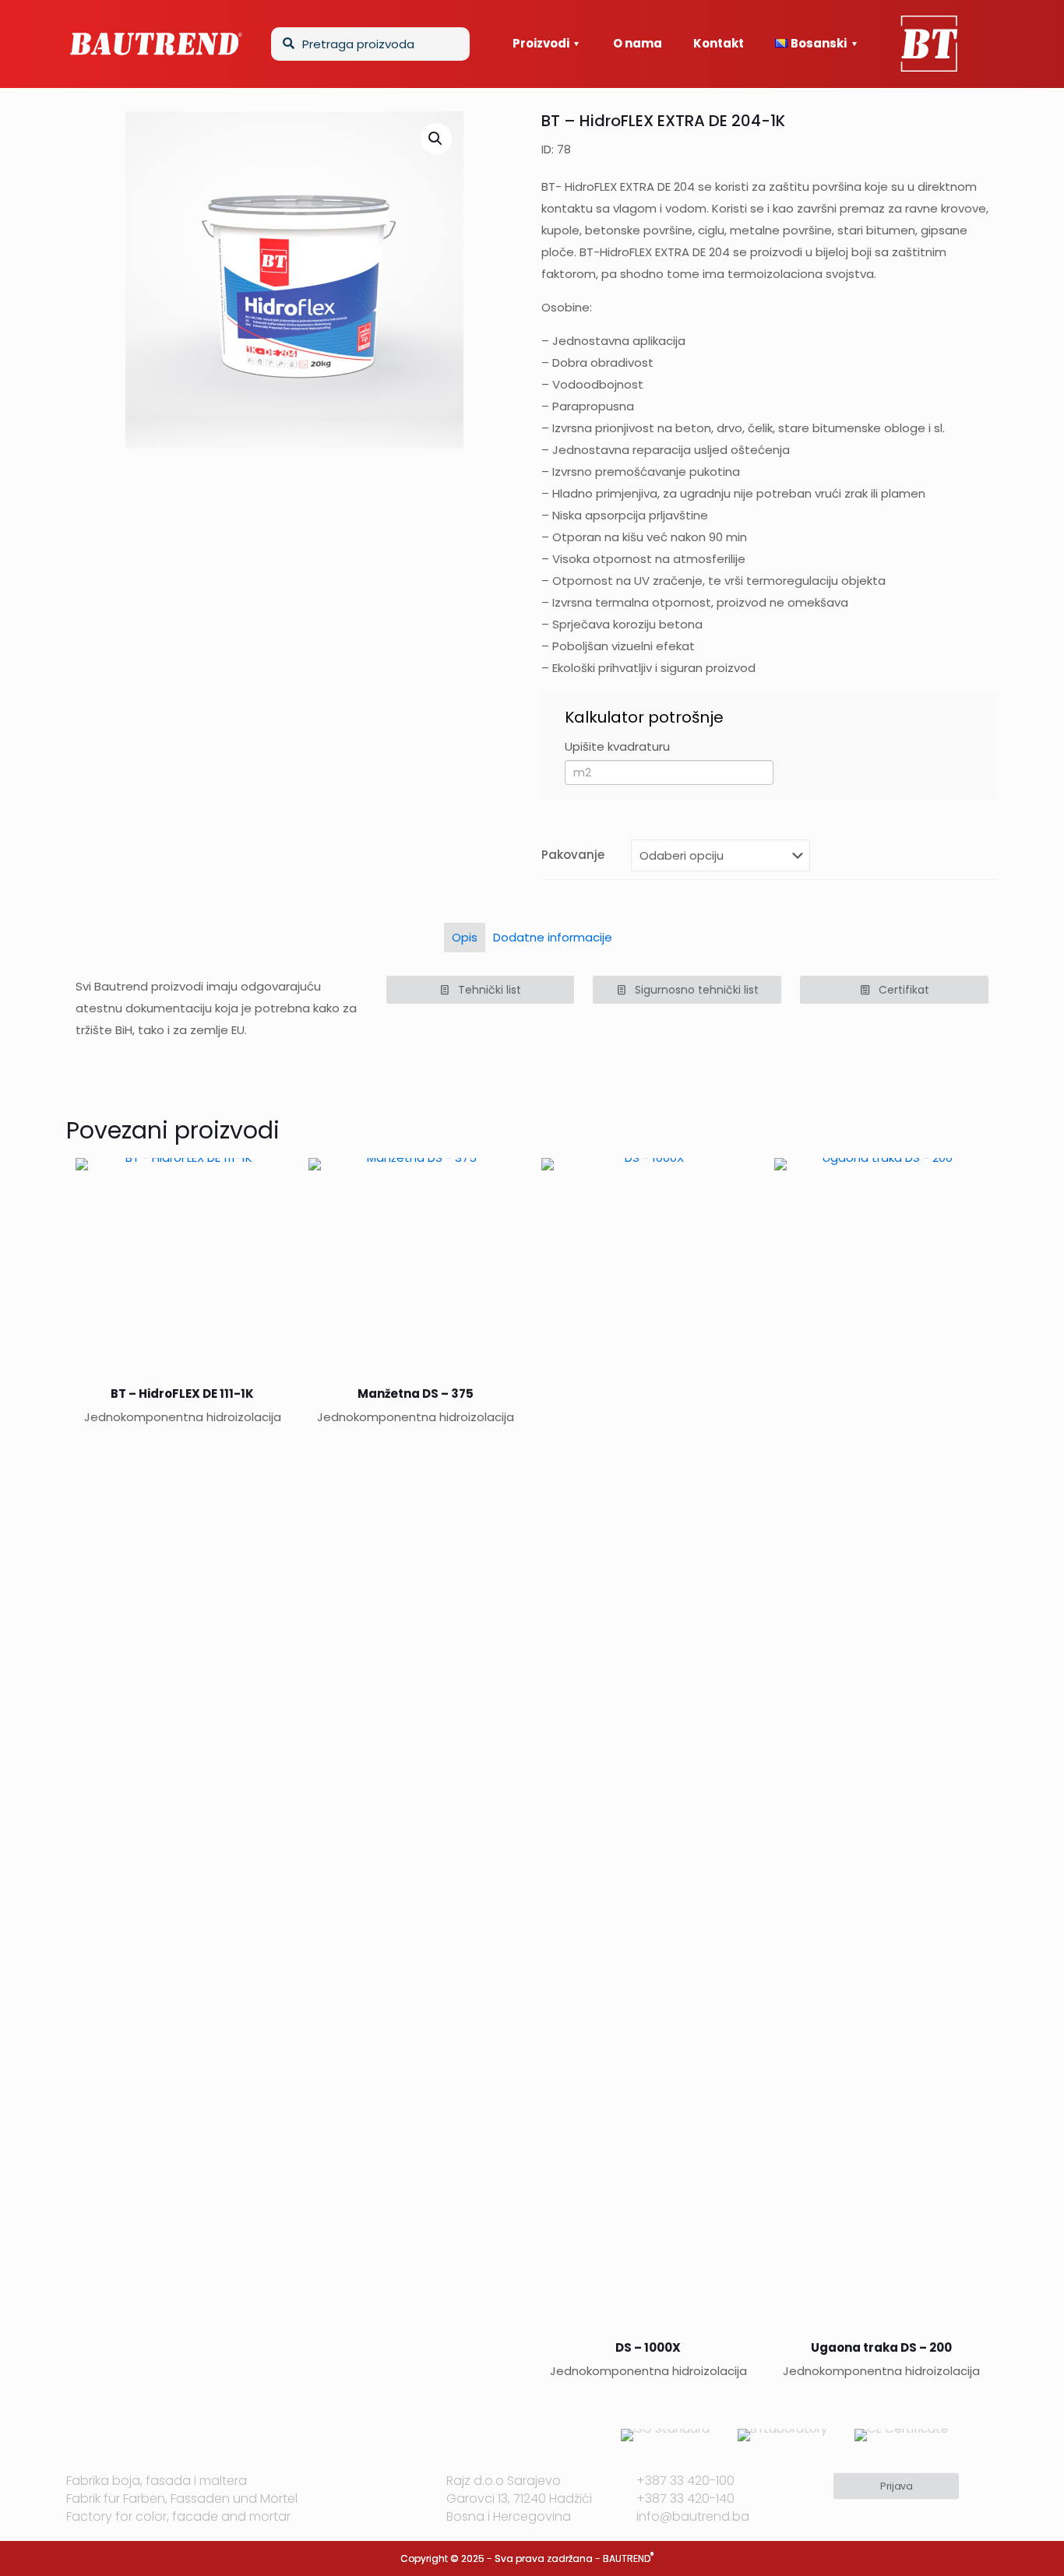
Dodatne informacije (553, 937)
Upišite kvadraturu (617, 746)
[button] (436, 139)
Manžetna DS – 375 (416, 1394)
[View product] (268, 1180)
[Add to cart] (501, 1180)
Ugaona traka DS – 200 (881, 2347)
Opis (465, 937)
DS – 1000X (648, 2347)
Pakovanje (573, 855)
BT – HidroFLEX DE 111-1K (182, 1394)
